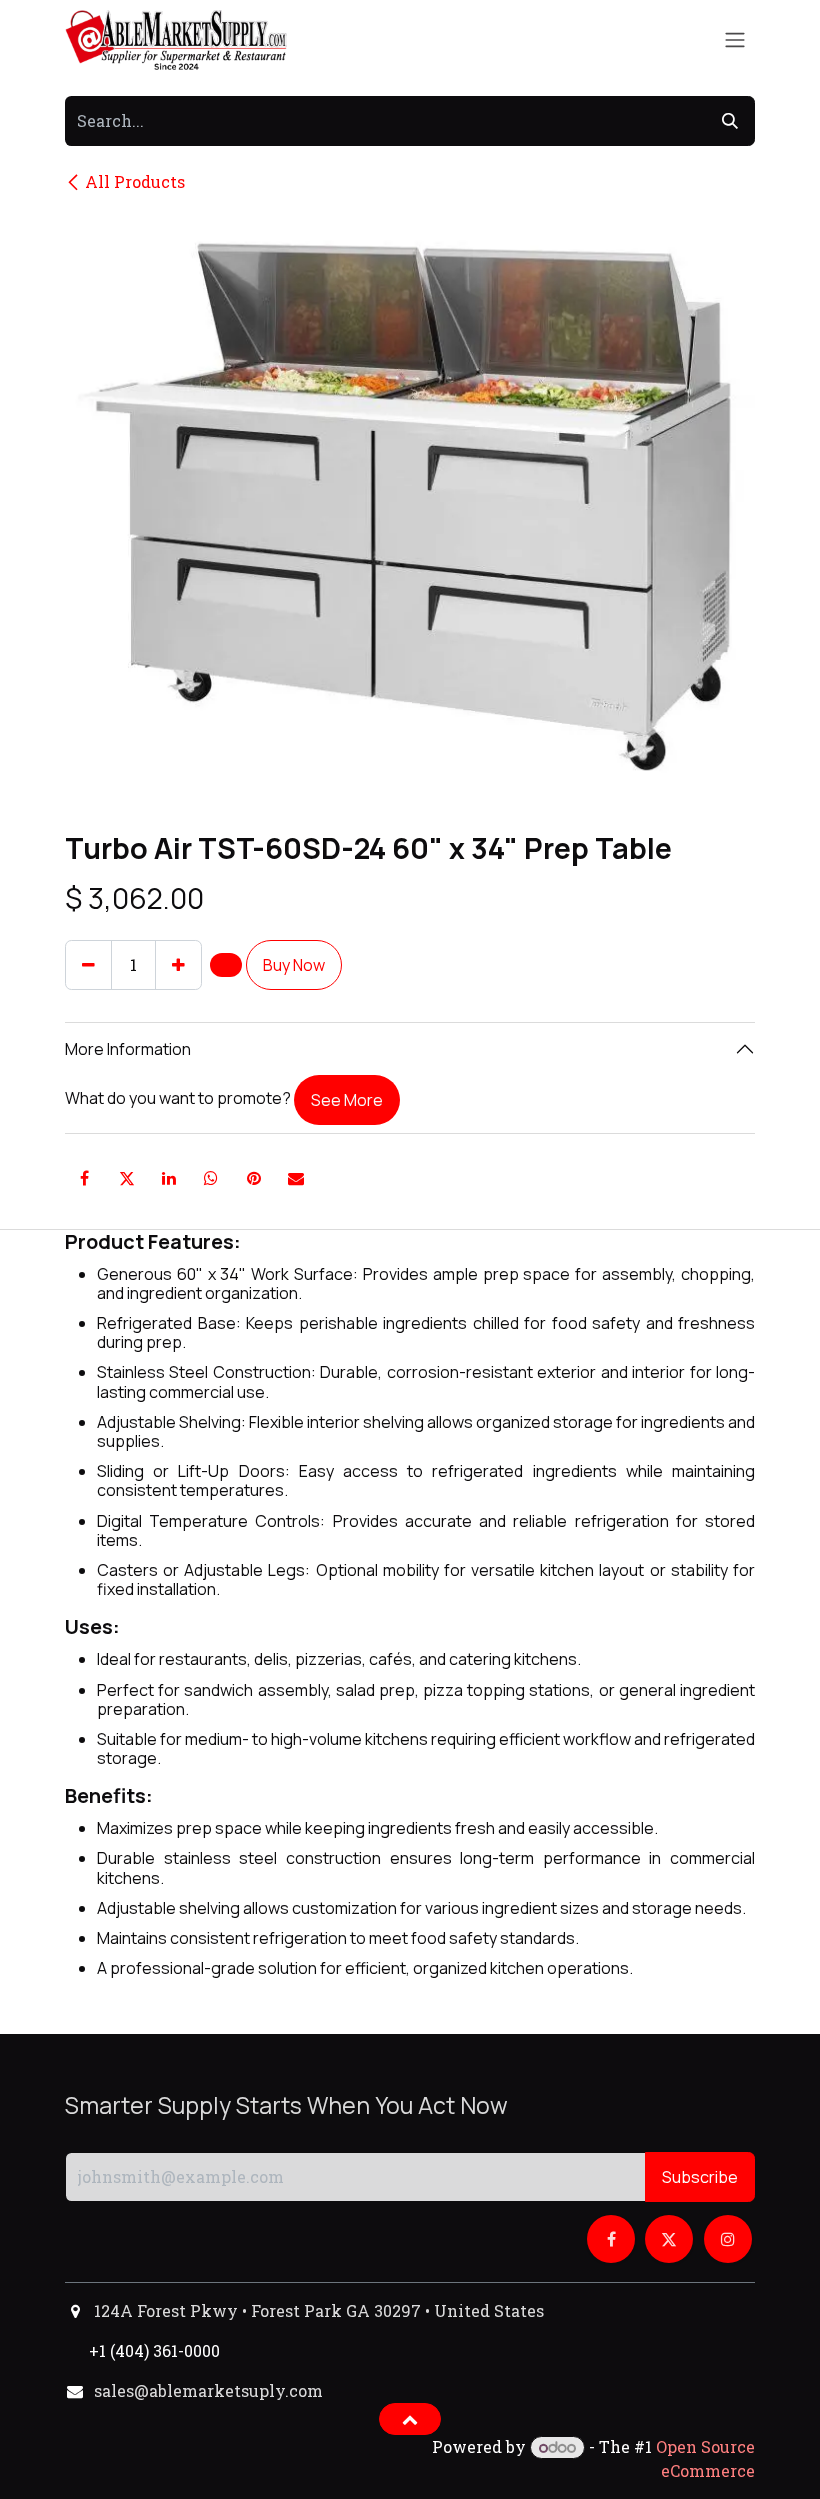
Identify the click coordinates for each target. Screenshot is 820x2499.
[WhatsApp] (211, 1178)
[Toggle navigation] (735, 40)
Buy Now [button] (294, 965)
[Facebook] (84, 1178)
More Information (128, 1049)
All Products (135, 181)
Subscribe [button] (700, 2177)
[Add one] (178, 965)
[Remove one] (88, 965)
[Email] (296, 1178)
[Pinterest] (254, 1178)
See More (347, 1100)
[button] (226, 965)
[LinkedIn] (169, 1178)
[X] (127, 1178)
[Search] (730, 121)
